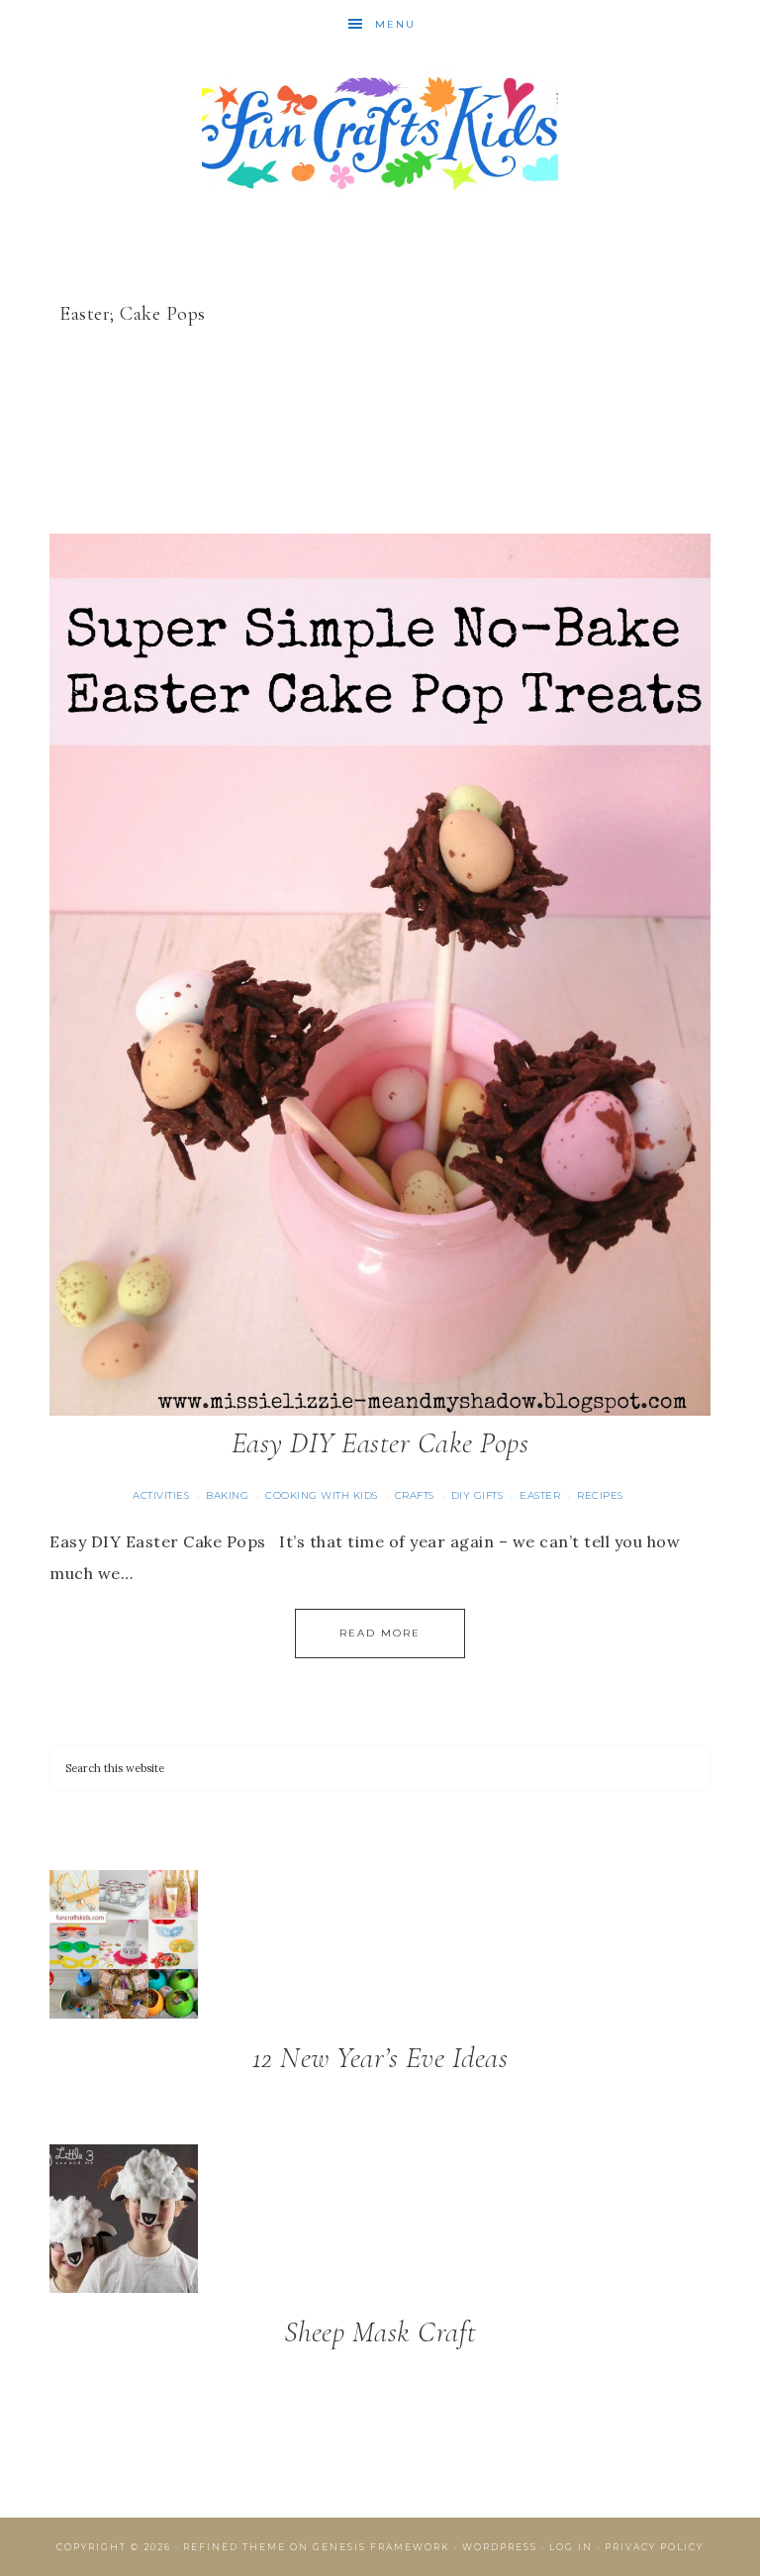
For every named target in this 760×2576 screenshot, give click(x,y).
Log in (571, 2547)
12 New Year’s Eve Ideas (380, 2058)
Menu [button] (395, 24)
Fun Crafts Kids (380, 131)
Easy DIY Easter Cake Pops (380, 1443)
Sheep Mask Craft (380, 2332)
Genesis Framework (381, 2547)
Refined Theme (235, 2547)
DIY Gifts (477, 1495)
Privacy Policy (654, 2547)
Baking (227, 1495)
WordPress (500, 2547)
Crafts (415, 1495)
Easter (540, 1495)
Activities (161, 1495)
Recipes (600, 1495)
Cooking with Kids (322, 1495)
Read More (380, 1633)
